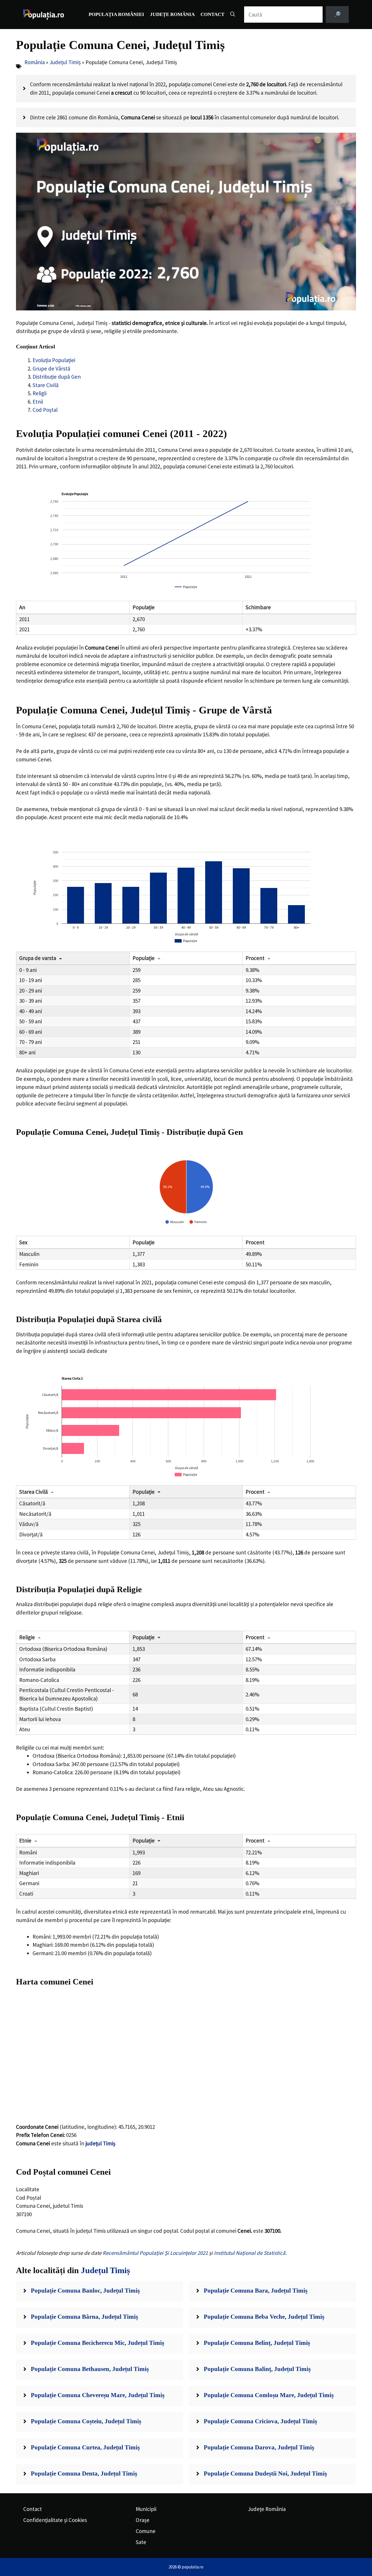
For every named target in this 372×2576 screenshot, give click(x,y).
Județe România (172, 14)
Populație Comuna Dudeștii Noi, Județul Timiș (265, 2473)
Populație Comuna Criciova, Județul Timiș (260, 2421)
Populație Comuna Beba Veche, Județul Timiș (264, 2317)
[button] (233, 15)
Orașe (143, 2520)
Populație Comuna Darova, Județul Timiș (259, 2447)
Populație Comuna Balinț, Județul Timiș (257, 2369)
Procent (255, 958)
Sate (141, 2542)
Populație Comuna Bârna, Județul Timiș (84, 2317)
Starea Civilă (34, 1492)
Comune (146, 2531)
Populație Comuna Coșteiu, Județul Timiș (86, 2421)
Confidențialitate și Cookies (55, 2520)
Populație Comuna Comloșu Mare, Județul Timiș (269, 2395)
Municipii (146, 2509)
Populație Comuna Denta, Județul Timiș (84, 2473)
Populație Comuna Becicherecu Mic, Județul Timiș (98, 2343)
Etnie (25, 1840)
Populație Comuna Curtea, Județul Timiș (85, 2447)
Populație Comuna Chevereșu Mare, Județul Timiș (98, 2395)
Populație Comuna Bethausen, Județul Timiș (90, 2369)
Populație (144, 958)
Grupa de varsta (38, 958)
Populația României (116, 14)
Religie (27, 1637)
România (35, 62)
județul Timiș (100, 2143)
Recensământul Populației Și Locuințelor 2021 (155, 2253)
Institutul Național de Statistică (250, 2253)
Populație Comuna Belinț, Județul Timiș (257, 2343)
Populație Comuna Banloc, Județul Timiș (85, 2291)
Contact (212, 14)
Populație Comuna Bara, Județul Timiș (256, 2291)
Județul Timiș (65, 62)
